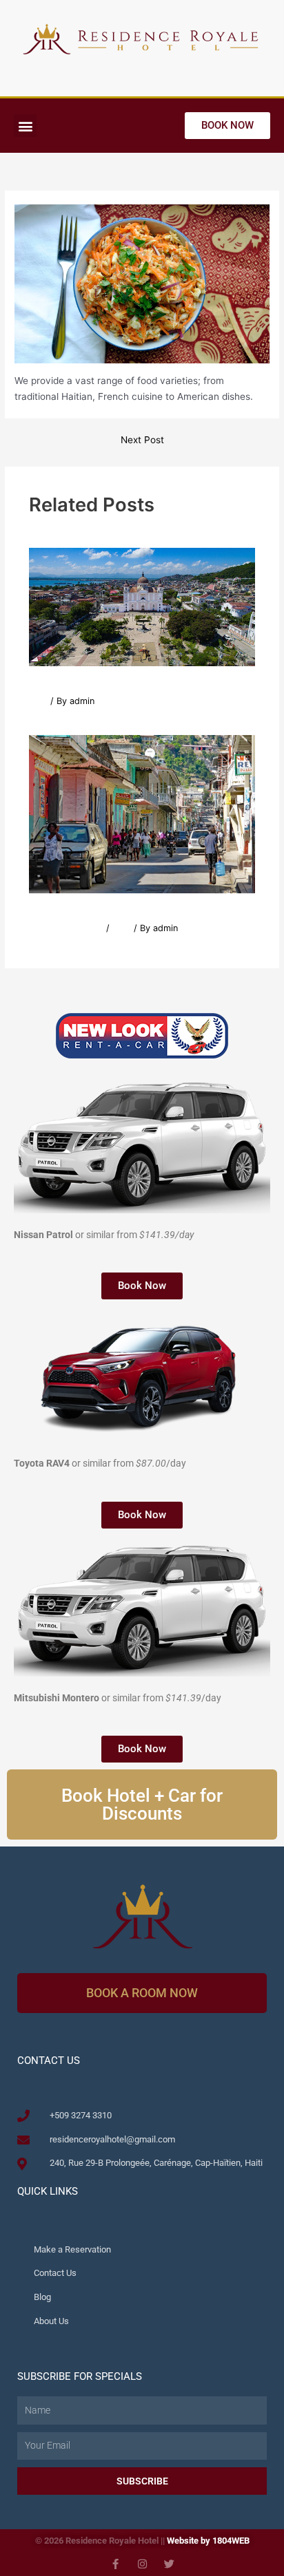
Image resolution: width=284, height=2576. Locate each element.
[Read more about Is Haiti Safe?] (142, 813)
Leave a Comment (66, 928)
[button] (25, 126)
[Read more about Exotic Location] (142, 606)
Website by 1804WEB (208, 2541)
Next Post (142, 440)
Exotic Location (74, 682)
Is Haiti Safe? (68, 909)
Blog (38, 701)
